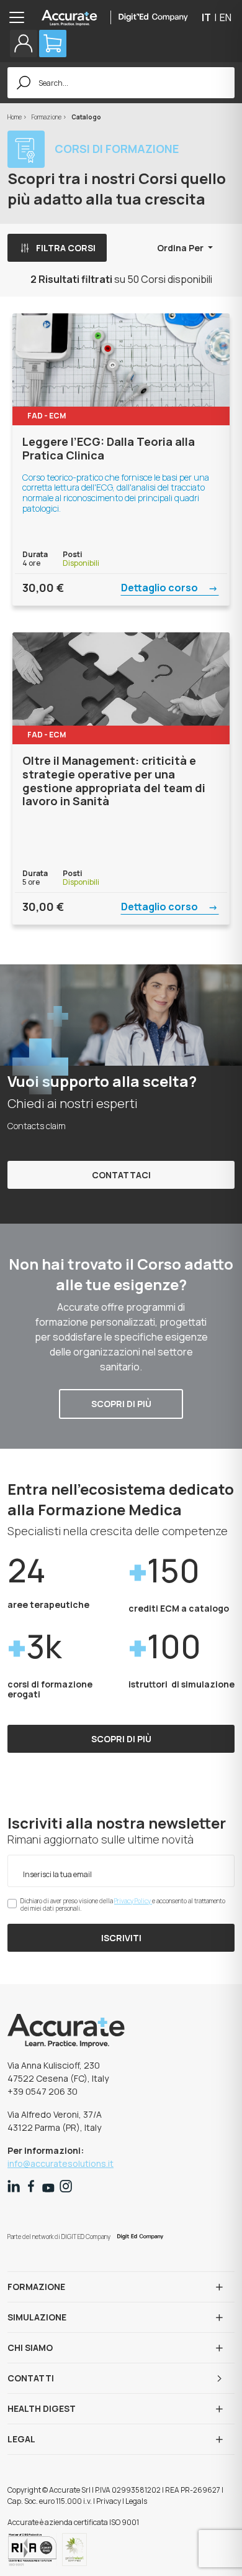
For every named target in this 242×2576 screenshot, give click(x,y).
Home (15, 117)
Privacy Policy (133, 1901)
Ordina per (181, 248)
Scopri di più (121, 1404)
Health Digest (42, 2408)
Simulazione (37, 2317)
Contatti (31, 2378)
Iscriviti (121, 1938)
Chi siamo (30, 2347)
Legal (21, 2439)
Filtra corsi (66, 248)
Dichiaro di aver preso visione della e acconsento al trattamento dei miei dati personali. (123, 1904)
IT (206, 17)
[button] (24, 44)
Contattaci (121, 1175)
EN (226, 17)
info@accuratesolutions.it (60, 2163)
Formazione (47, 117)
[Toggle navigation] (20, 17)
